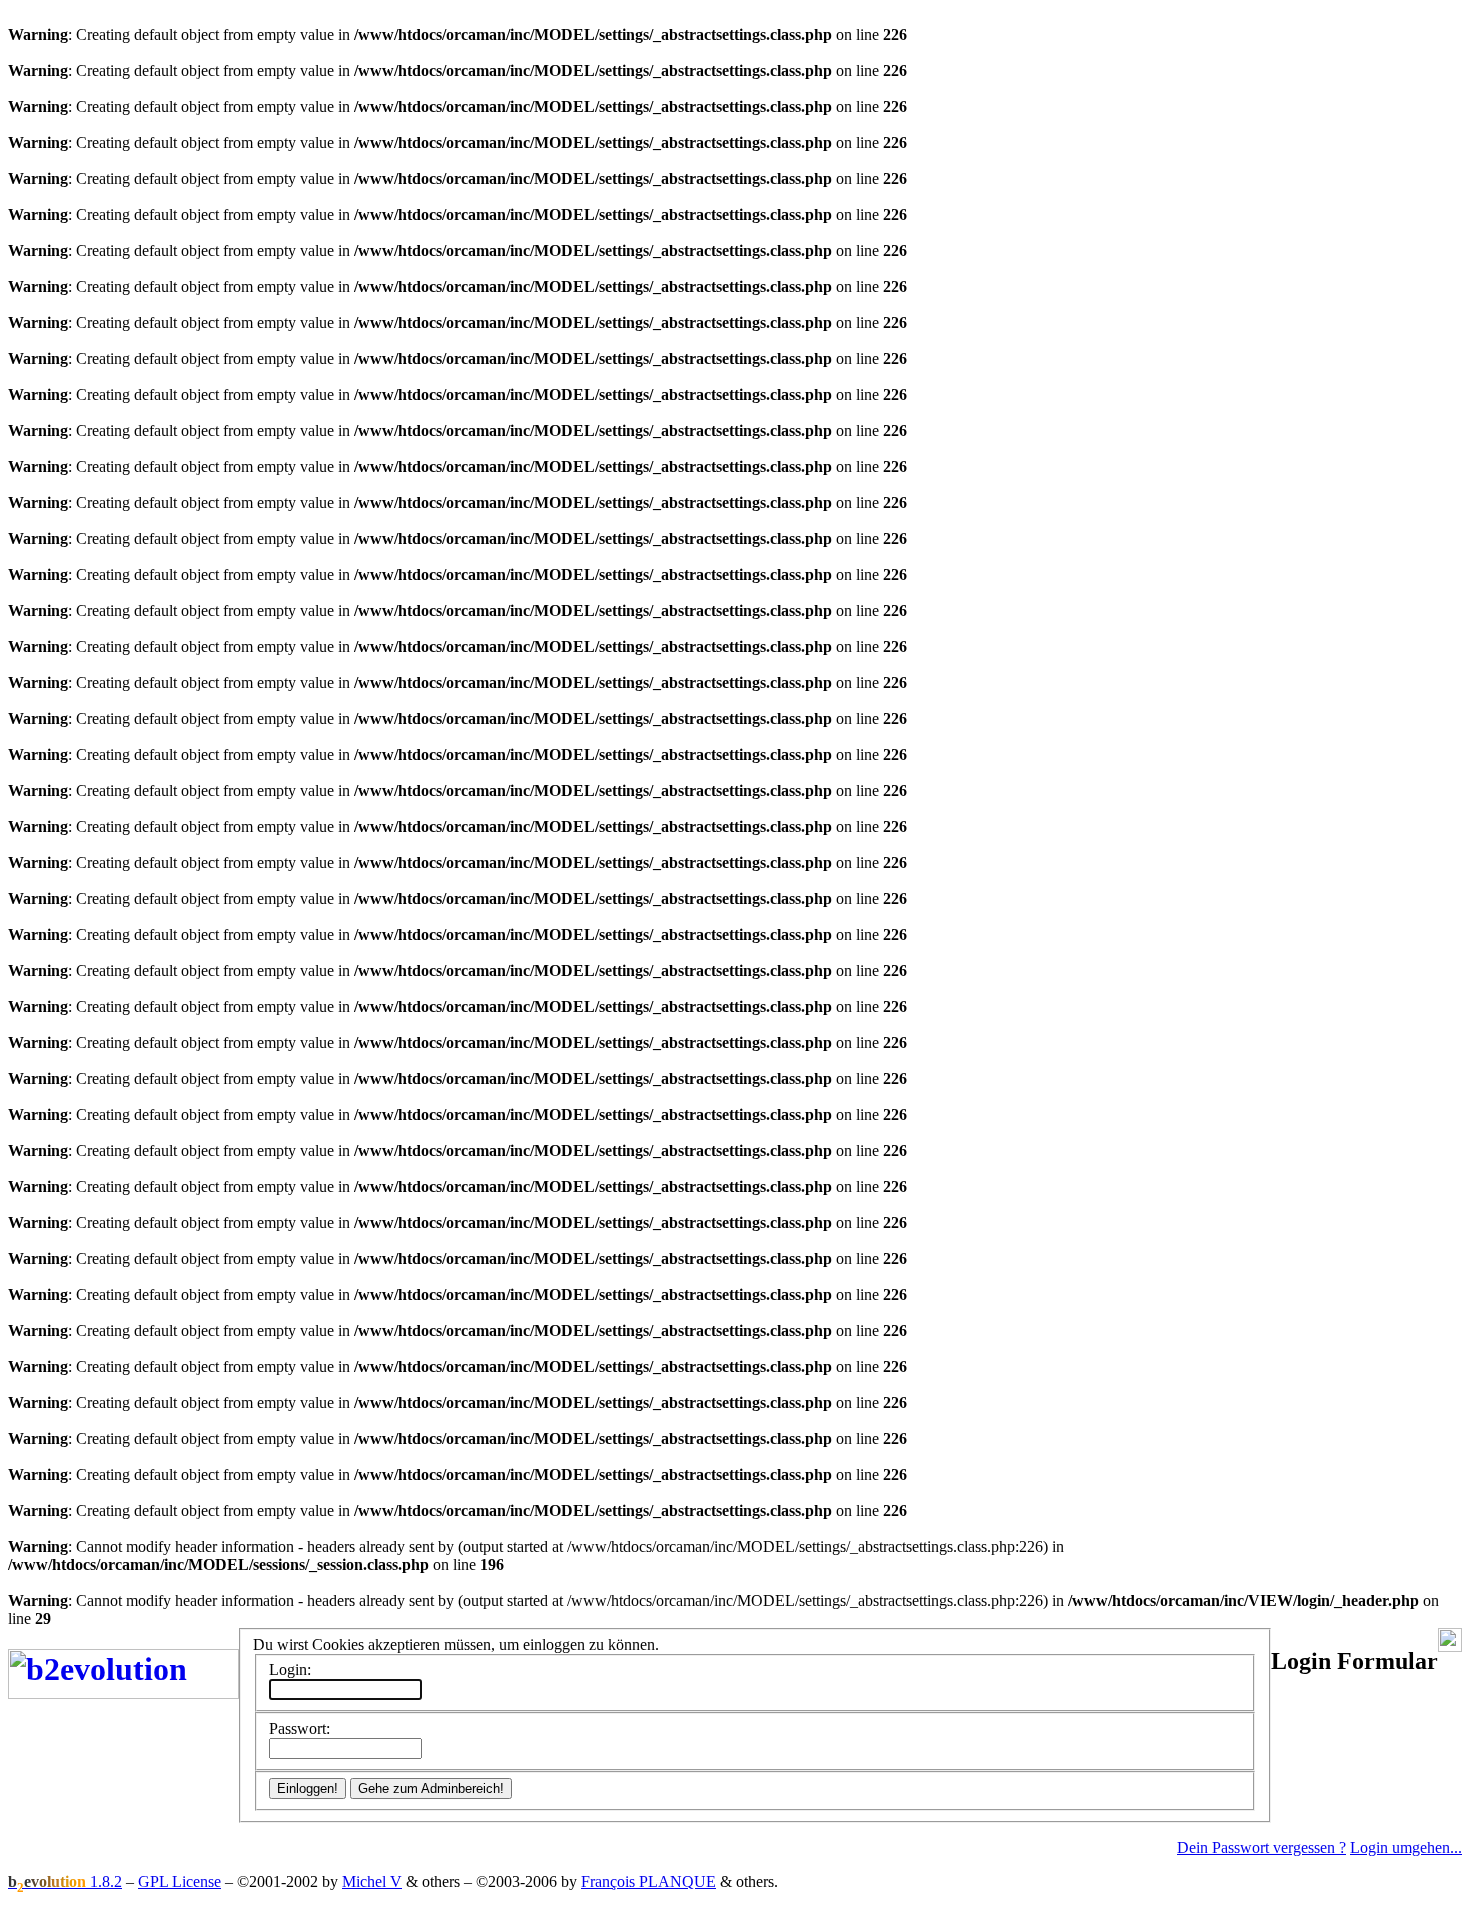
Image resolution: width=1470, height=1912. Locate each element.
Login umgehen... (1406, 1847)
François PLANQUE (648, 1881)
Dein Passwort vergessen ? (1261, 1847)
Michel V (372, 1881)
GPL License (179, 1881)
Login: (290, 1669)
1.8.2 (65, 1881)
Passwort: (299, 1728)
